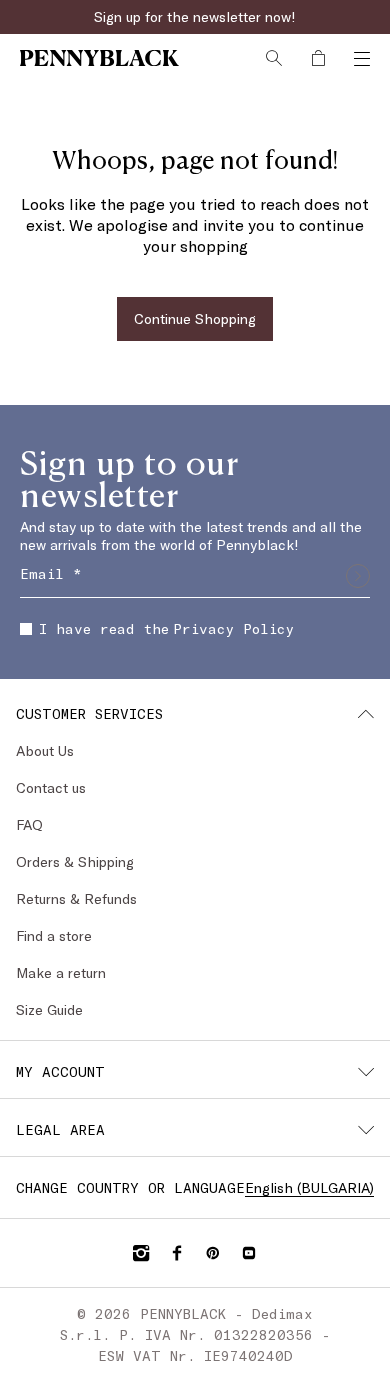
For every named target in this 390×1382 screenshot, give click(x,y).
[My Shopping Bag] (318, 58)
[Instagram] (141, 1253)
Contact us (51, 787)
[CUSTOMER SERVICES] (366, 714)
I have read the (166, 628)
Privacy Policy (233, 628)
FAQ (29, 824)
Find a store (54, 935)
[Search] (274, 58)
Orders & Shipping (75, 861)
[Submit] (358, 576)
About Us (45, 750)
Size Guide (49, 1009)
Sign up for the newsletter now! (195, 16)
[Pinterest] (213, 1253)
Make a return (61, 972)
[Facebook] (177, 1253)
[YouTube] (249, 1253)
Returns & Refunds (76, 898)
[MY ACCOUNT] (366, 1072)
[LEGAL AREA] (366, 1130)
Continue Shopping (195, 318)
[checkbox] (26, 629)
